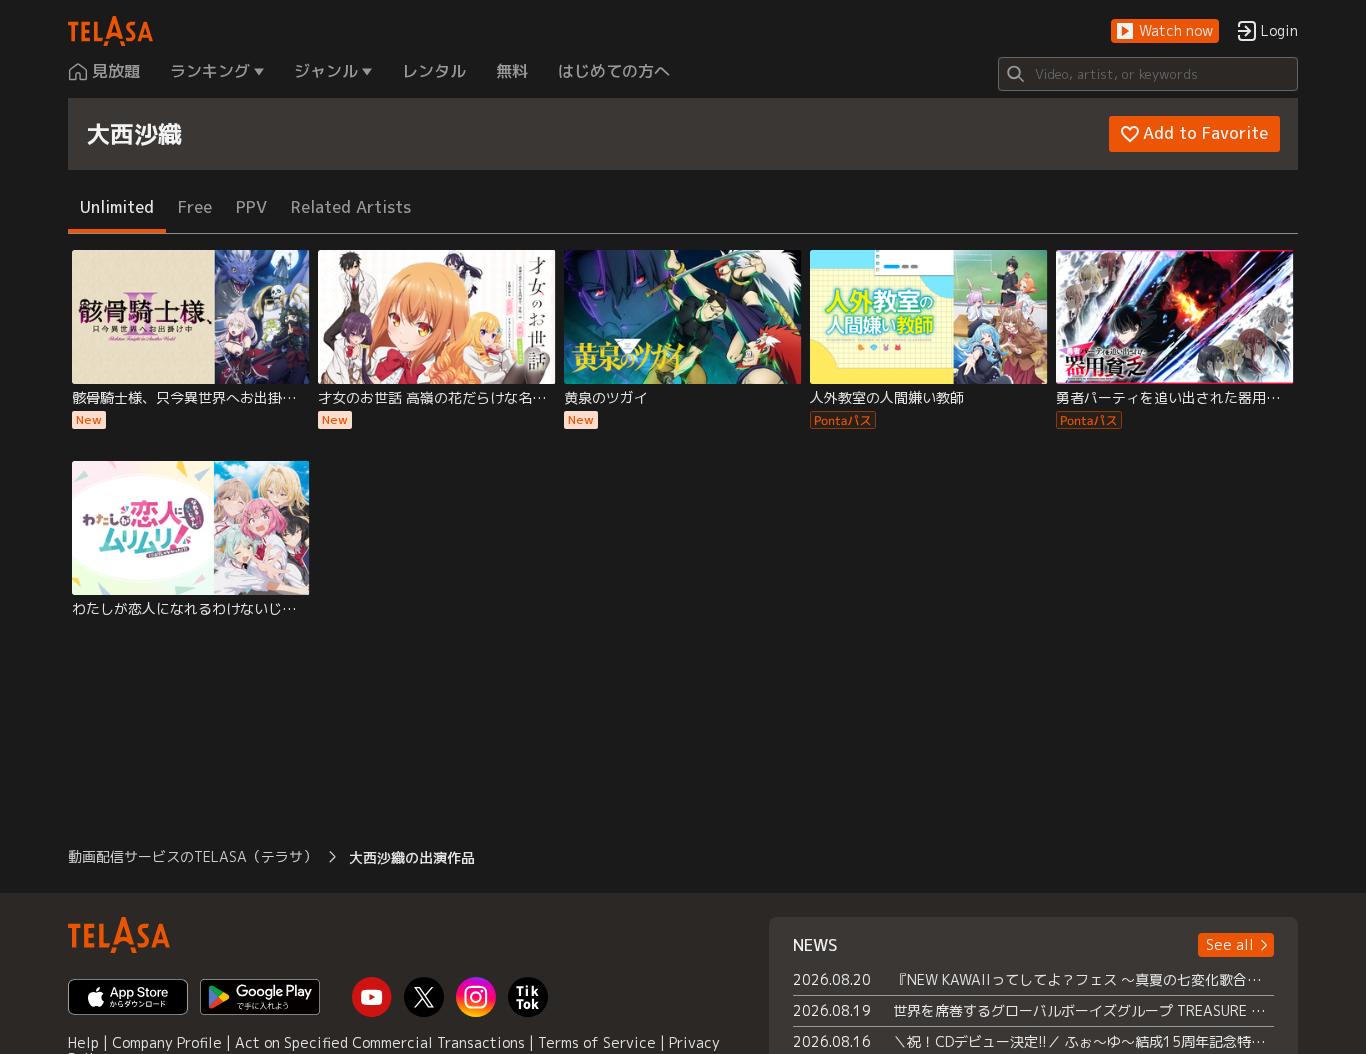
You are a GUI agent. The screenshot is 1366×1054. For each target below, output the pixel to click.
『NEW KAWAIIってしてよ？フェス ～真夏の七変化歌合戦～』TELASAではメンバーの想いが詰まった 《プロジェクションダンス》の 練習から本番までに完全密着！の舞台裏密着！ (1083, 979)
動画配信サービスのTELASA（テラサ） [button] (192, 856)
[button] (1165, 31)
